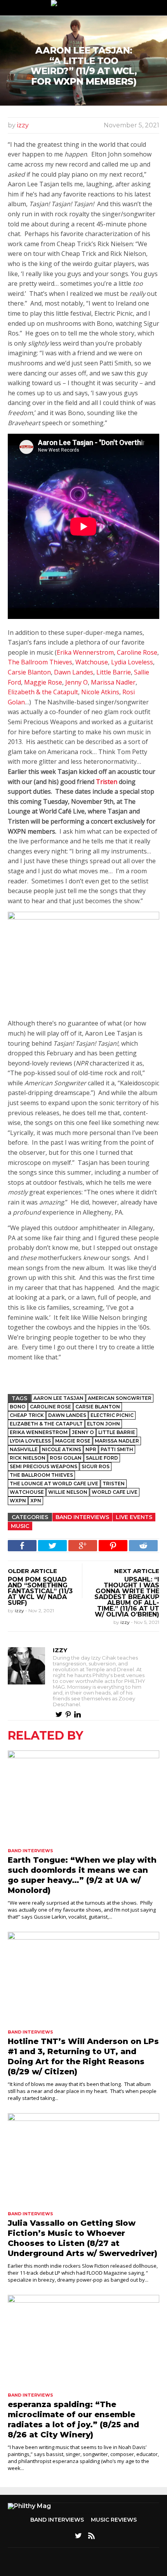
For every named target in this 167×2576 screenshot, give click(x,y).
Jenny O (77, 682)
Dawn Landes (74, 672)
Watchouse (92, 662)
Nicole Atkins (100, 692)
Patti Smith (117, 1449)
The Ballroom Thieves (40, 662)
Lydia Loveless (132, 662)
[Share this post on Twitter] (52, 1546)
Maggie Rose (43, 682)
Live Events (134, 1517)
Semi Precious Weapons (43, 1466)
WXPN (18, 1501)
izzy (23, 125)
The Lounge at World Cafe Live (54, 1484)
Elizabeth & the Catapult (43, 692)
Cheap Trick (27, 1415)
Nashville (24, 1449)
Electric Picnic (112, 1415)
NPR (91, 1449)
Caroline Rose (137, 652)
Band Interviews (82, 1517)
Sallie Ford (102, 1458)
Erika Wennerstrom (85, 652)
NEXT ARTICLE (137, 1571)
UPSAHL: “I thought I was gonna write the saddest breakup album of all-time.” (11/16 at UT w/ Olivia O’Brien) (127, 1597)
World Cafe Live (115, 1492)
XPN (36, 1501)
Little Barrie (114, 672)
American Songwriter (120, 1398)
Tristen (107, 782)
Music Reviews (114, 2520)
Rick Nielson (28, 1458)
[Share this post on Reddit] (143, 1546)
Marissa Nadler (113, 682)
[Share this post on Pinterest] (113, 1546)
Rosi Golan (66, 1458)
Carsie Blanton (29, 672)
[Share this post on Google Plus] (83, 1546)
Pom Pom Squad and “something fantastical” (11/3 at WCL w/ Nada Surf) (40, 1591)
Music (20, 1526)
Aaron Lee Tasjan (58, 1398)
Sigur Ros (96, 1466)
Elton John (104, 1424)
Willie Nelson (68, 1492)
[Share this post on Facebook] (22, 1546)
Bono (18, 1407)
